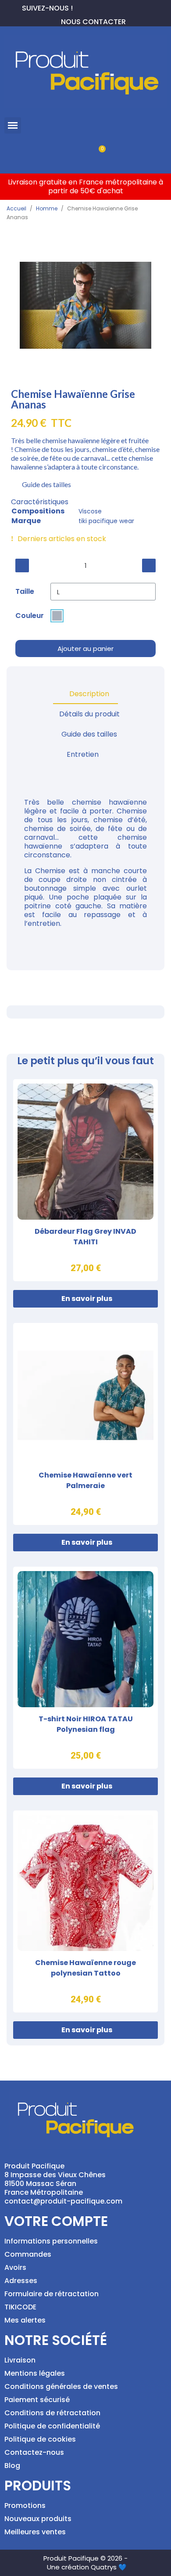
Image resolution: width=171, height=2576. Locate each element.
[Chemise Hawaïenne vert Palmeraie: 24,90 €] (85, 1424)
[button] (13, 126)
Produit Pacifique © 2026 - (85, 2558)
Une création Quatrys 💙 (87, 2567)
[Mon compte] (71, 154)
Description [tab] (89, 694)
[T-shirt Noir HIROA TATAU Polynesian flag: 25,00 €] (85, 1668)
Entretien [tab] (83, 754)
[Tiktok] (122, 7)
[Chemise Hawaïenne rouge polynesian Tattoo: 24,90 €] (85, 1911)
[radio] (57, 616)
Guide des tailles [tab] (89, 734)
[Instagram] (108, 7)
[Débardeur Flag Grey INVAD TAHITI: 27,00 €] (85, 1180)
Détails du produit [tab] (89, 714)
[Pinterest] (94, 7)
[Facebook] (80, 7)
